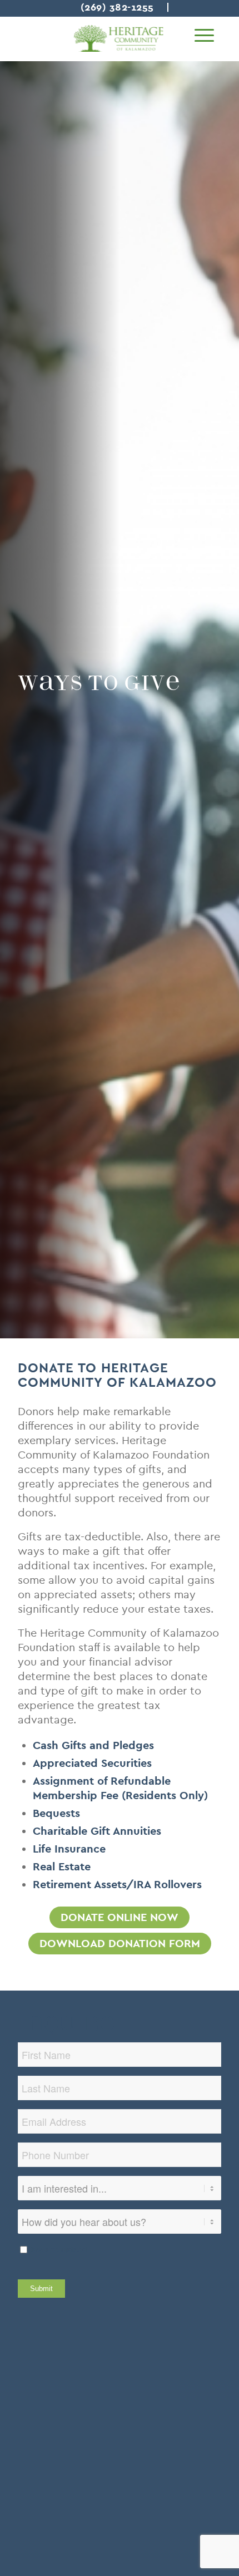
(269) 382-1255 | (125, 7)
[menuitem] (204, 36)
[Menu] (204, 36)
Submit (41, 2289)
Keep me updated (59, 2250)
